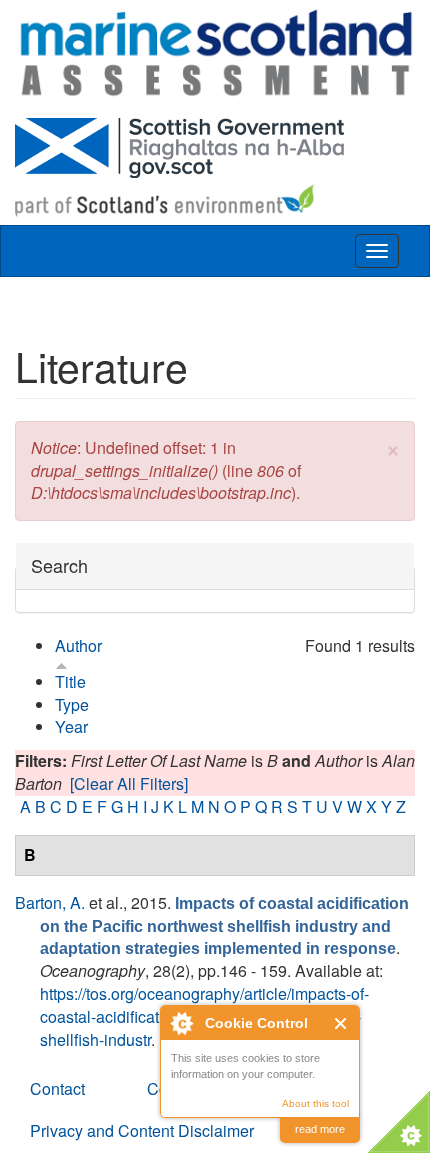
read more (320, 1129)
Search (59, 565)
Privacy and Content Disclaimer (142, 1130)
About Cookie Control (181, 1023)
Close (341, 1023)
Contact (57, 1088)
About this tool (315, 1103)
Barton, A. (50, 902)
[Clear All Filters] (129, 783)
